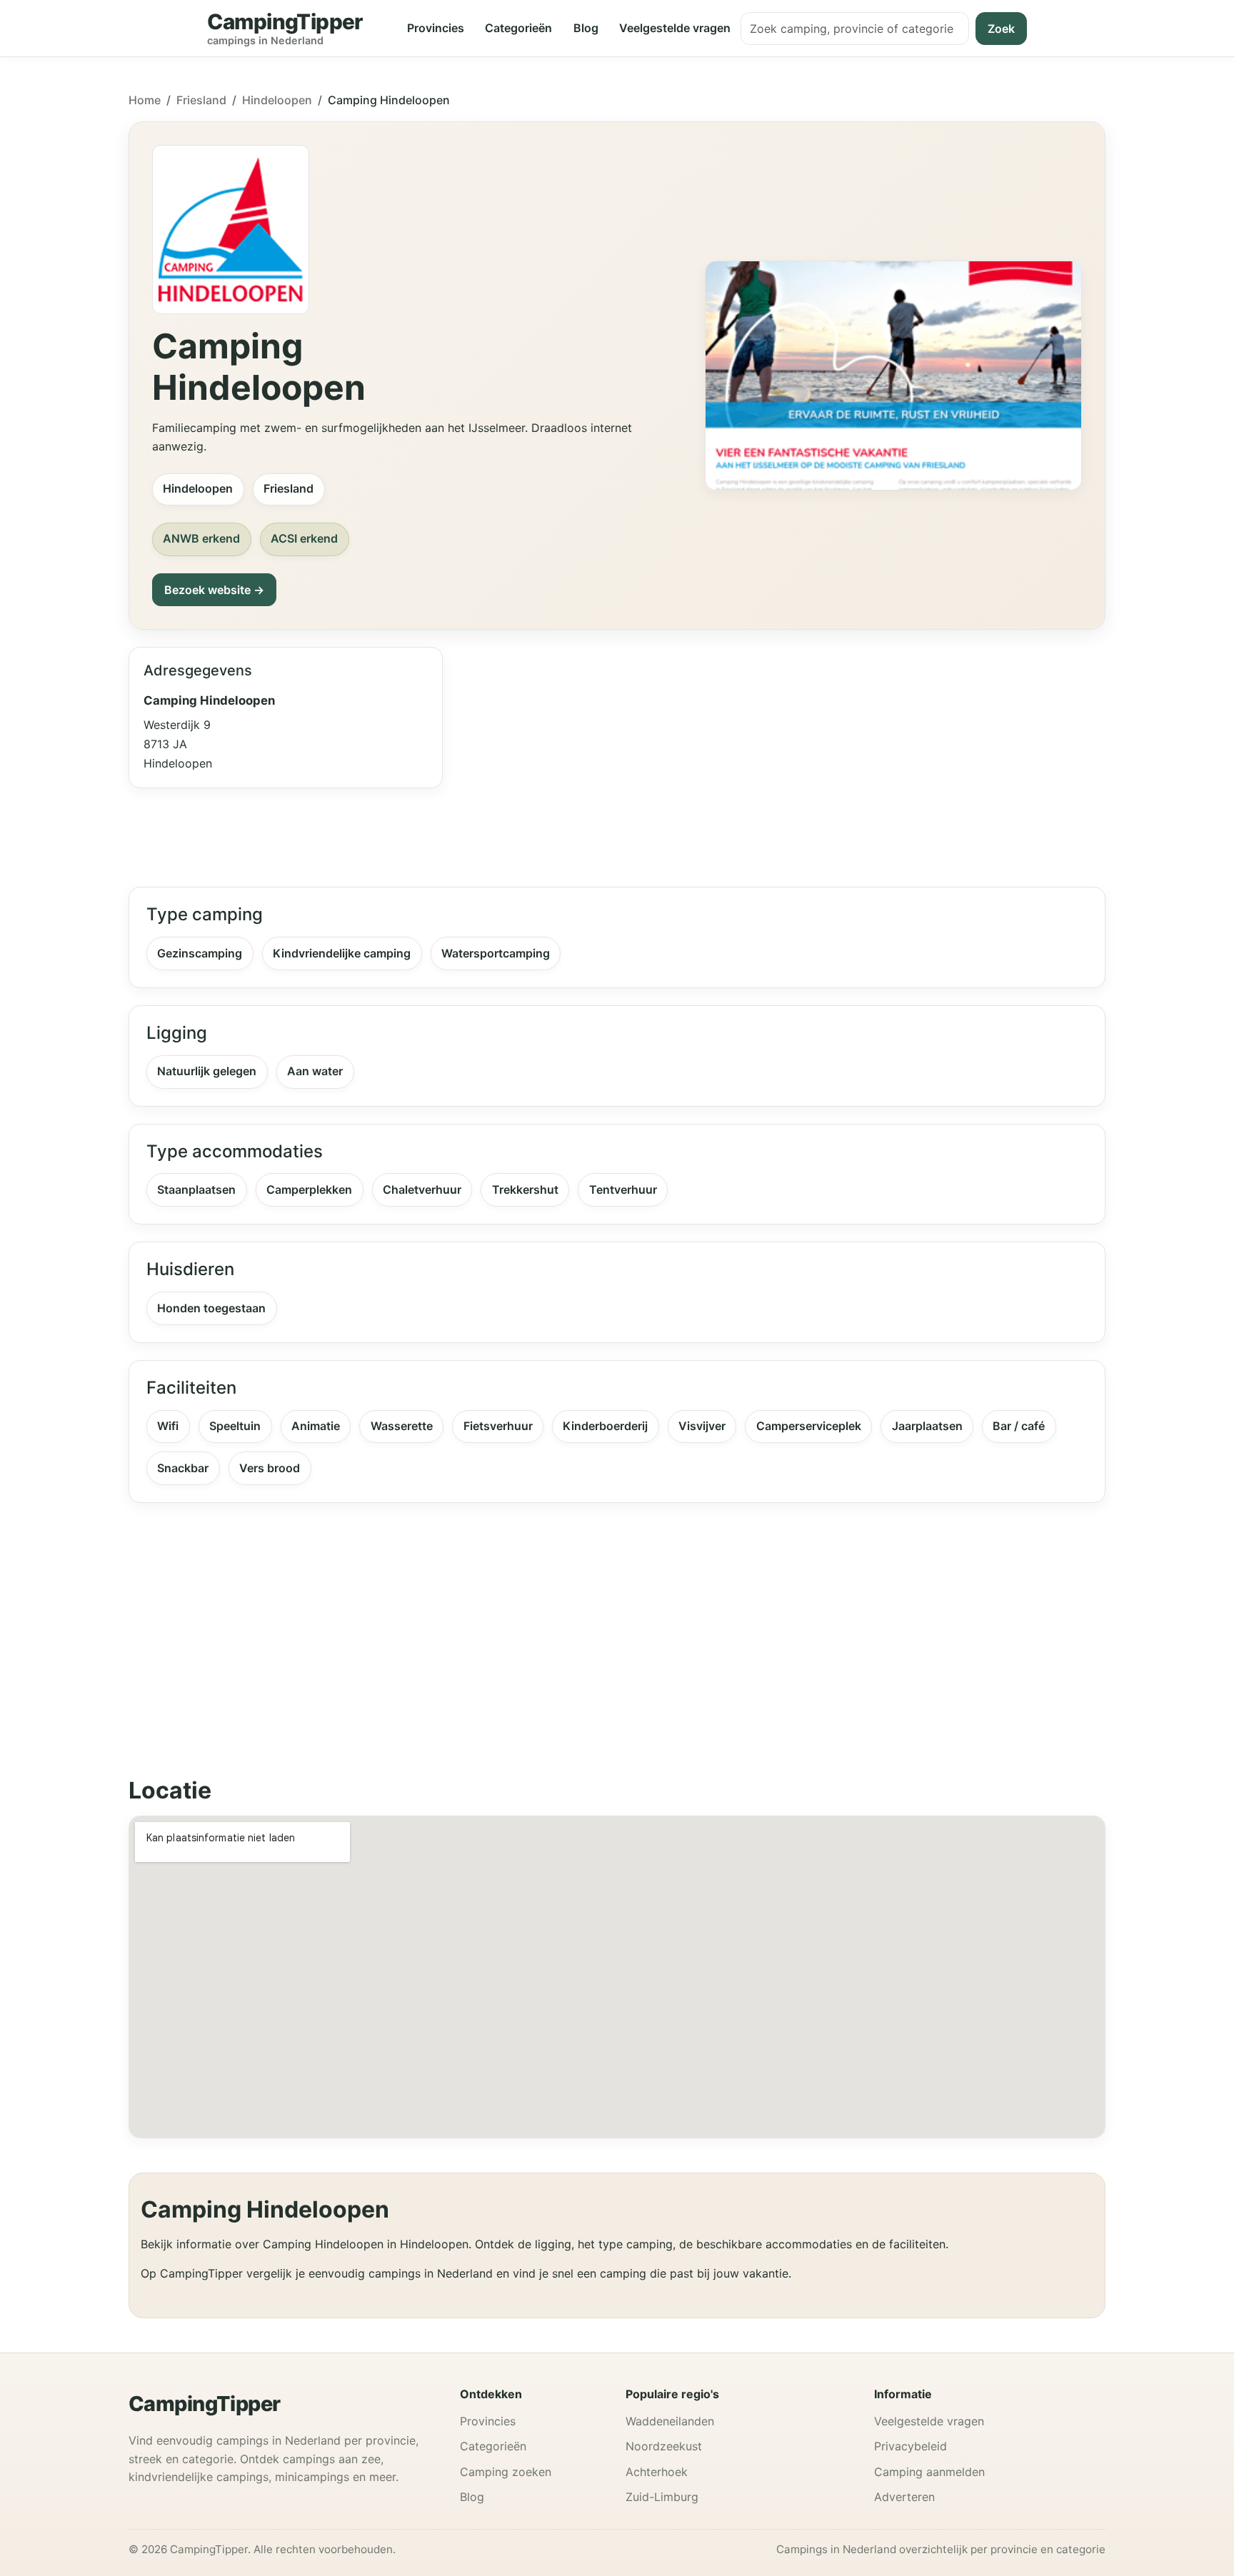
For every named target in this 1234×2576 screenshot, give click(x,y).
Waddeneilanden (670, 2421)
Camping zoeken (506, 2472)
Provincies (436, 28)
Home (145, 100)
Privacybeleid (911, 2446)
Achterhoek (657, 2472)
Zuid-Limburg (662, 2497)
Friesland (201, 100)
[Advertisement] (783, 758)
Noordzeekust (664, 2446)
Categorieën (518, 28)
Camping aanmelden (929, 2472)
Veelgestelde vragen (675, 28)
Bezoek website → (214, 590)
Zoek (1001, 29)
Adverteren (904, 2497)
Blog (586, 28)
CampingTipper (205, 2404)
